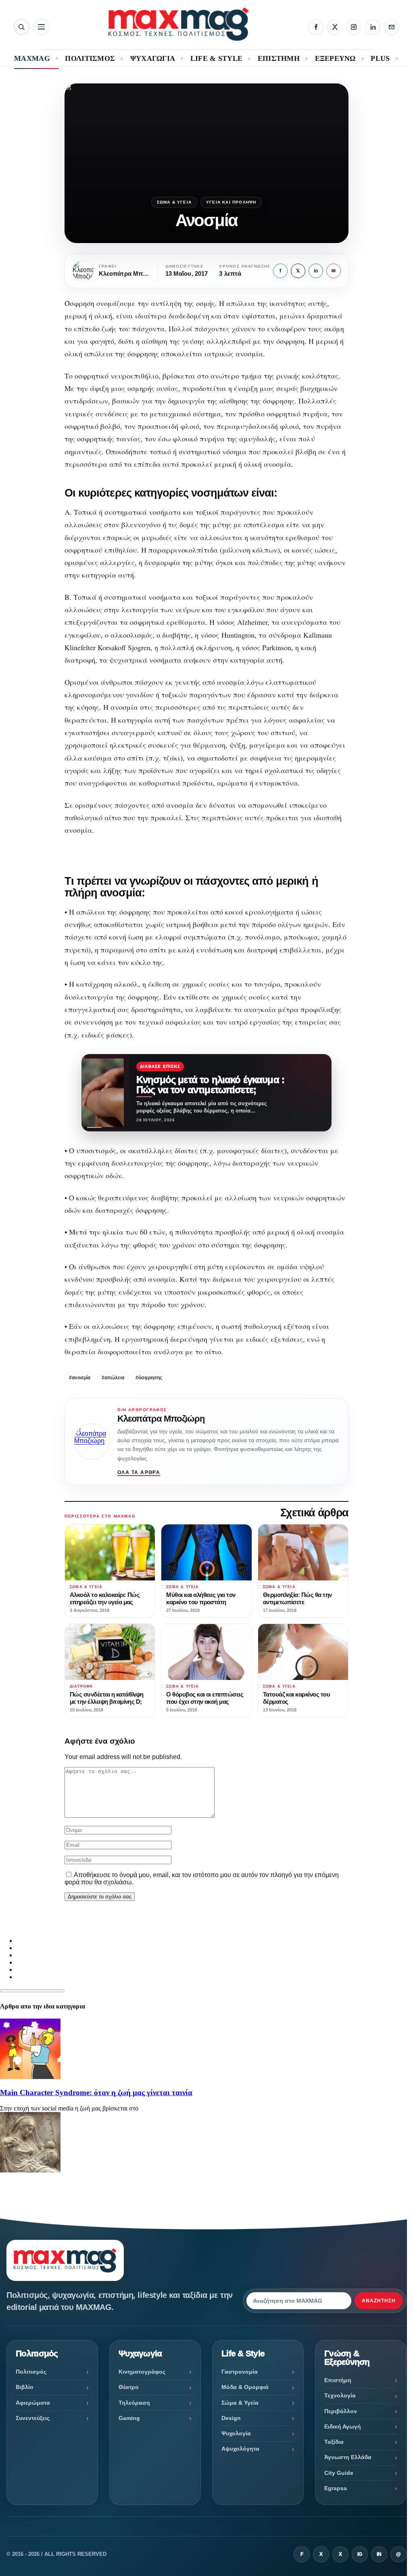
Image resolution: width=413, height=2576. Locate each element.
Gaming (129, 2418)
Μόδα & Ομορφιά (245, 2387)
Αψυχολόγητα (240, 2449)
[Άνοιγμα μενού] (41, 27)
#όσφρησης (149, 1378)
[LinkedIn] (373, 27)
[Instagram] (354, 27)
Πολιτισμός (31, 2372)
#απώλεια (113, 1378)
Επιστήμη (338, 2380)
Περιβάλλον (341, 2411)
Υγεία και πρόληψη (231, 202)
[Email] (392, 27)
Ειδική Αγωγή (343, 2426)
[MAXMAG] (179, 24)
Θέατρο (129, 2387)
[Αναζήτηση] (22, 27)
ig (360, 2554)
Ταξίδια (334, 2442)
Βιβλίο (25, 2387)
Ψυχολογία (236, 2433)
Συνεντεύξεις (33, 2418)
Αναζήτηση (379, 2301)
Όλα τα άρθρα (139, 1472)
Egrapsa (336, 2488)
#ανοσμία (80, 1378)
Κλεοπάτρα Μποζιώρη (161, 1419)
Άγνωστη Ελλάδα (348, 2457)
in (316, 271)
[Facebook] (316, 27)
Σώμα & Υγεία (174, 202)
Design (231, 2418)
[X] (335, 27)
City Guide (339, 2473)
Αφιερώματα (33, 2403)
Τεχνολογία (340, 2395)
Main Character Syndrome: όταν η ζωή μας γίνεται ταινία (96, 2093)
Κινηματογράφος (142, 2372)
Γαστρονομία (240, 2372)
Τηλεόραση (134, 2403)
